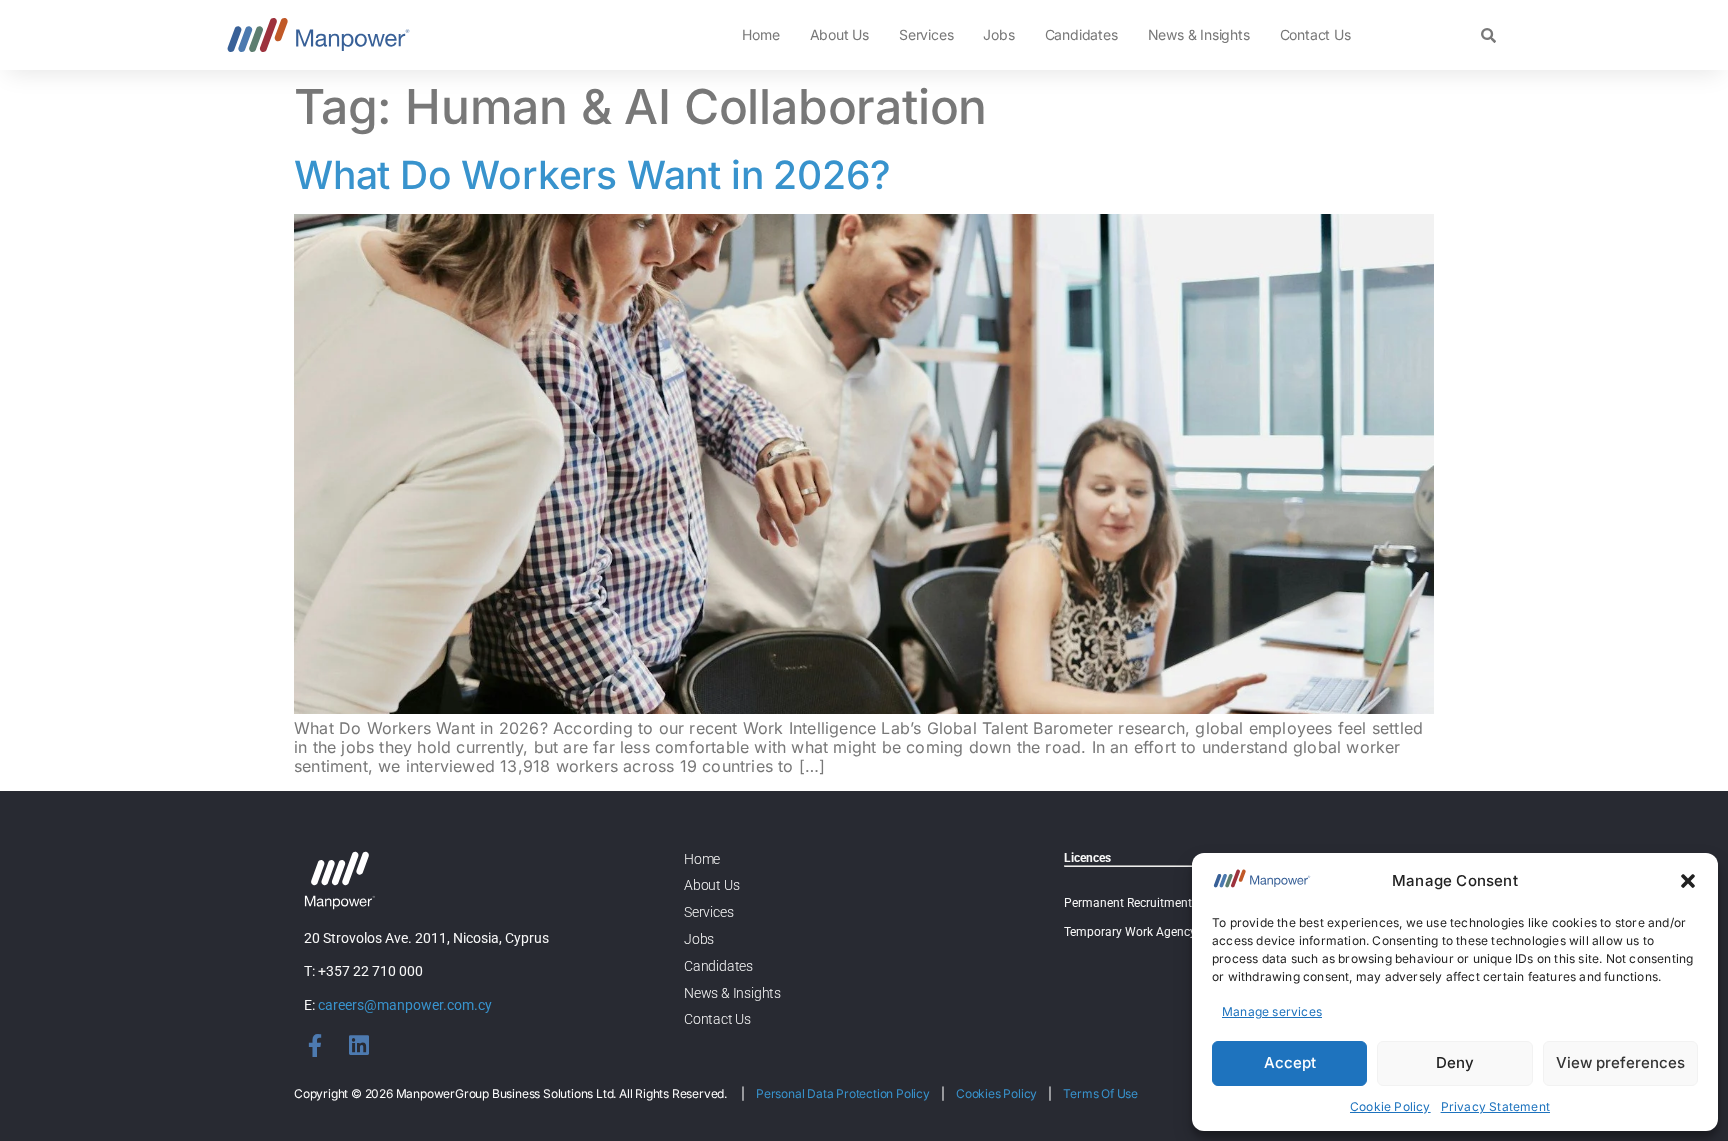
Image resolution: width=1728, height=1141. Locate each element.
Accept (1290, 1062)
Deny (1455, 1062)
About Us (839, 34)
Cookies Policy (996, 1093)
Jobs (998, 34)
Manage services (1272, 1011)
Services (926, 34)
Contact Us (1315, 34)
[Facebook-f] (315, 1045)
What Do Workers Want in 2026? (592, 174)
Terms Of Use (1100, 1093)
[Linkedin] (358, 1045)
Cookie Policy (1390, 1106)
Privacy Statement (1495, 1106)
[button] (1688, 881)
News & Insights (1199, 34)
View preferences (1620, 1062)
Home (760, 34)
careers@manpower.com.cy (405, 1005)
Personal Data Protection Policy (843, 1093)
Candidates (1081, 34)
